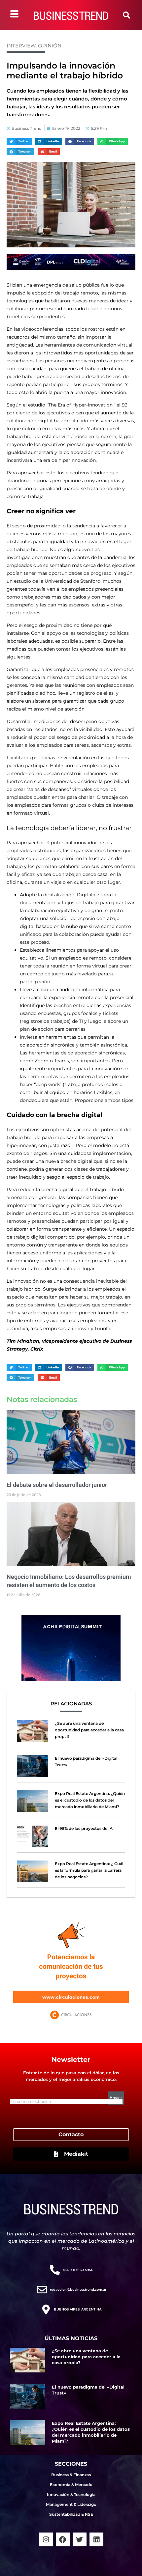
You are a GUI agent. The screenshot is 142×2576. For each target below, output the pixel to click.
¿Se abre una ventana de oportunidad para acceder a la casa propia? (89, 1730)
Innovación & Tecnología (71, 2494)
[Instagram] (46, 2539)
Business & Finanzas (71, 2475)
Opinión (50, 46)
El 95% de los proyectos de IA (84, 1828)
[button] (126, 15)
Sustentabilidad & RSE (71, 2514)
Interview (21, 46)
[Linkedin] (96, 2539)
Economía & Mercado (71, 2485)
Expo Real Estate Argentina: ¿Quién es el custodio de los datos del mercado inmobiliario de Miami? (90, 1800)
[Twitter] (80, 2539)
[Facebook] (63, 2539)
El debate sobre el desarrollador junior (57, 1485)
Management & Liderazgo (71, 2504)
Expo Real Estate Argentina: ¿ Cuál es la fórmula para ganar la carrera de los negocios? (89, 1870)
